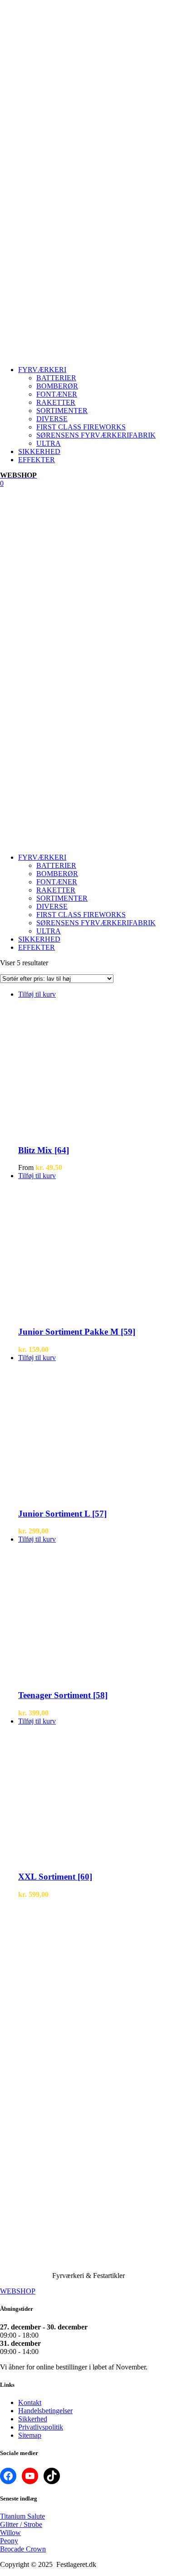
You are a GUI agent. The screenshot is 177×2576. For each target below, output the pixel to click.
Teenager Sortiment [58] (63, 1695)
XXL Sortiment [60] (55, 1877)
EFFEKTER (37, 460)
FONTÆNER (57, 394)
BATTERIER (56, 378)
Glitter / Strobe (21, 2524)
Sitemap (30, 2435)
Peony (9, 2541)
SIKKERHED (39, 451)
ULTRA (49, 443)
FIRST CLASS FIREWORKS (81, 427)
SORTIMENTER (62, 411)
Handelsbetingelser (45, 2411)
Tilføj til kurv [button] (37, 994)
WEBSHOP (18, 2291)
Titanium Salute (22, 2516)
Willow (10, 2533)
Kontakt (30, 2402)
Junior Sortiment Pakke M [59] (77, 1332)
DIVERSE (52, 419)
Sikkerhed (33, 2419)
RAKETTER (56, 402)
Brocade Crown (23, 2549)
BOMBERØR (57, 386)
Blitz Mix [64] (44, 1150)
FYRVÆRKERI (42, 370)
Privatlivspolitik (41, 2427)
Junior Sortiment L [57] (62, 1514)
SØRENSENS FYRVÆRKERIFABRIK (96, 435)
